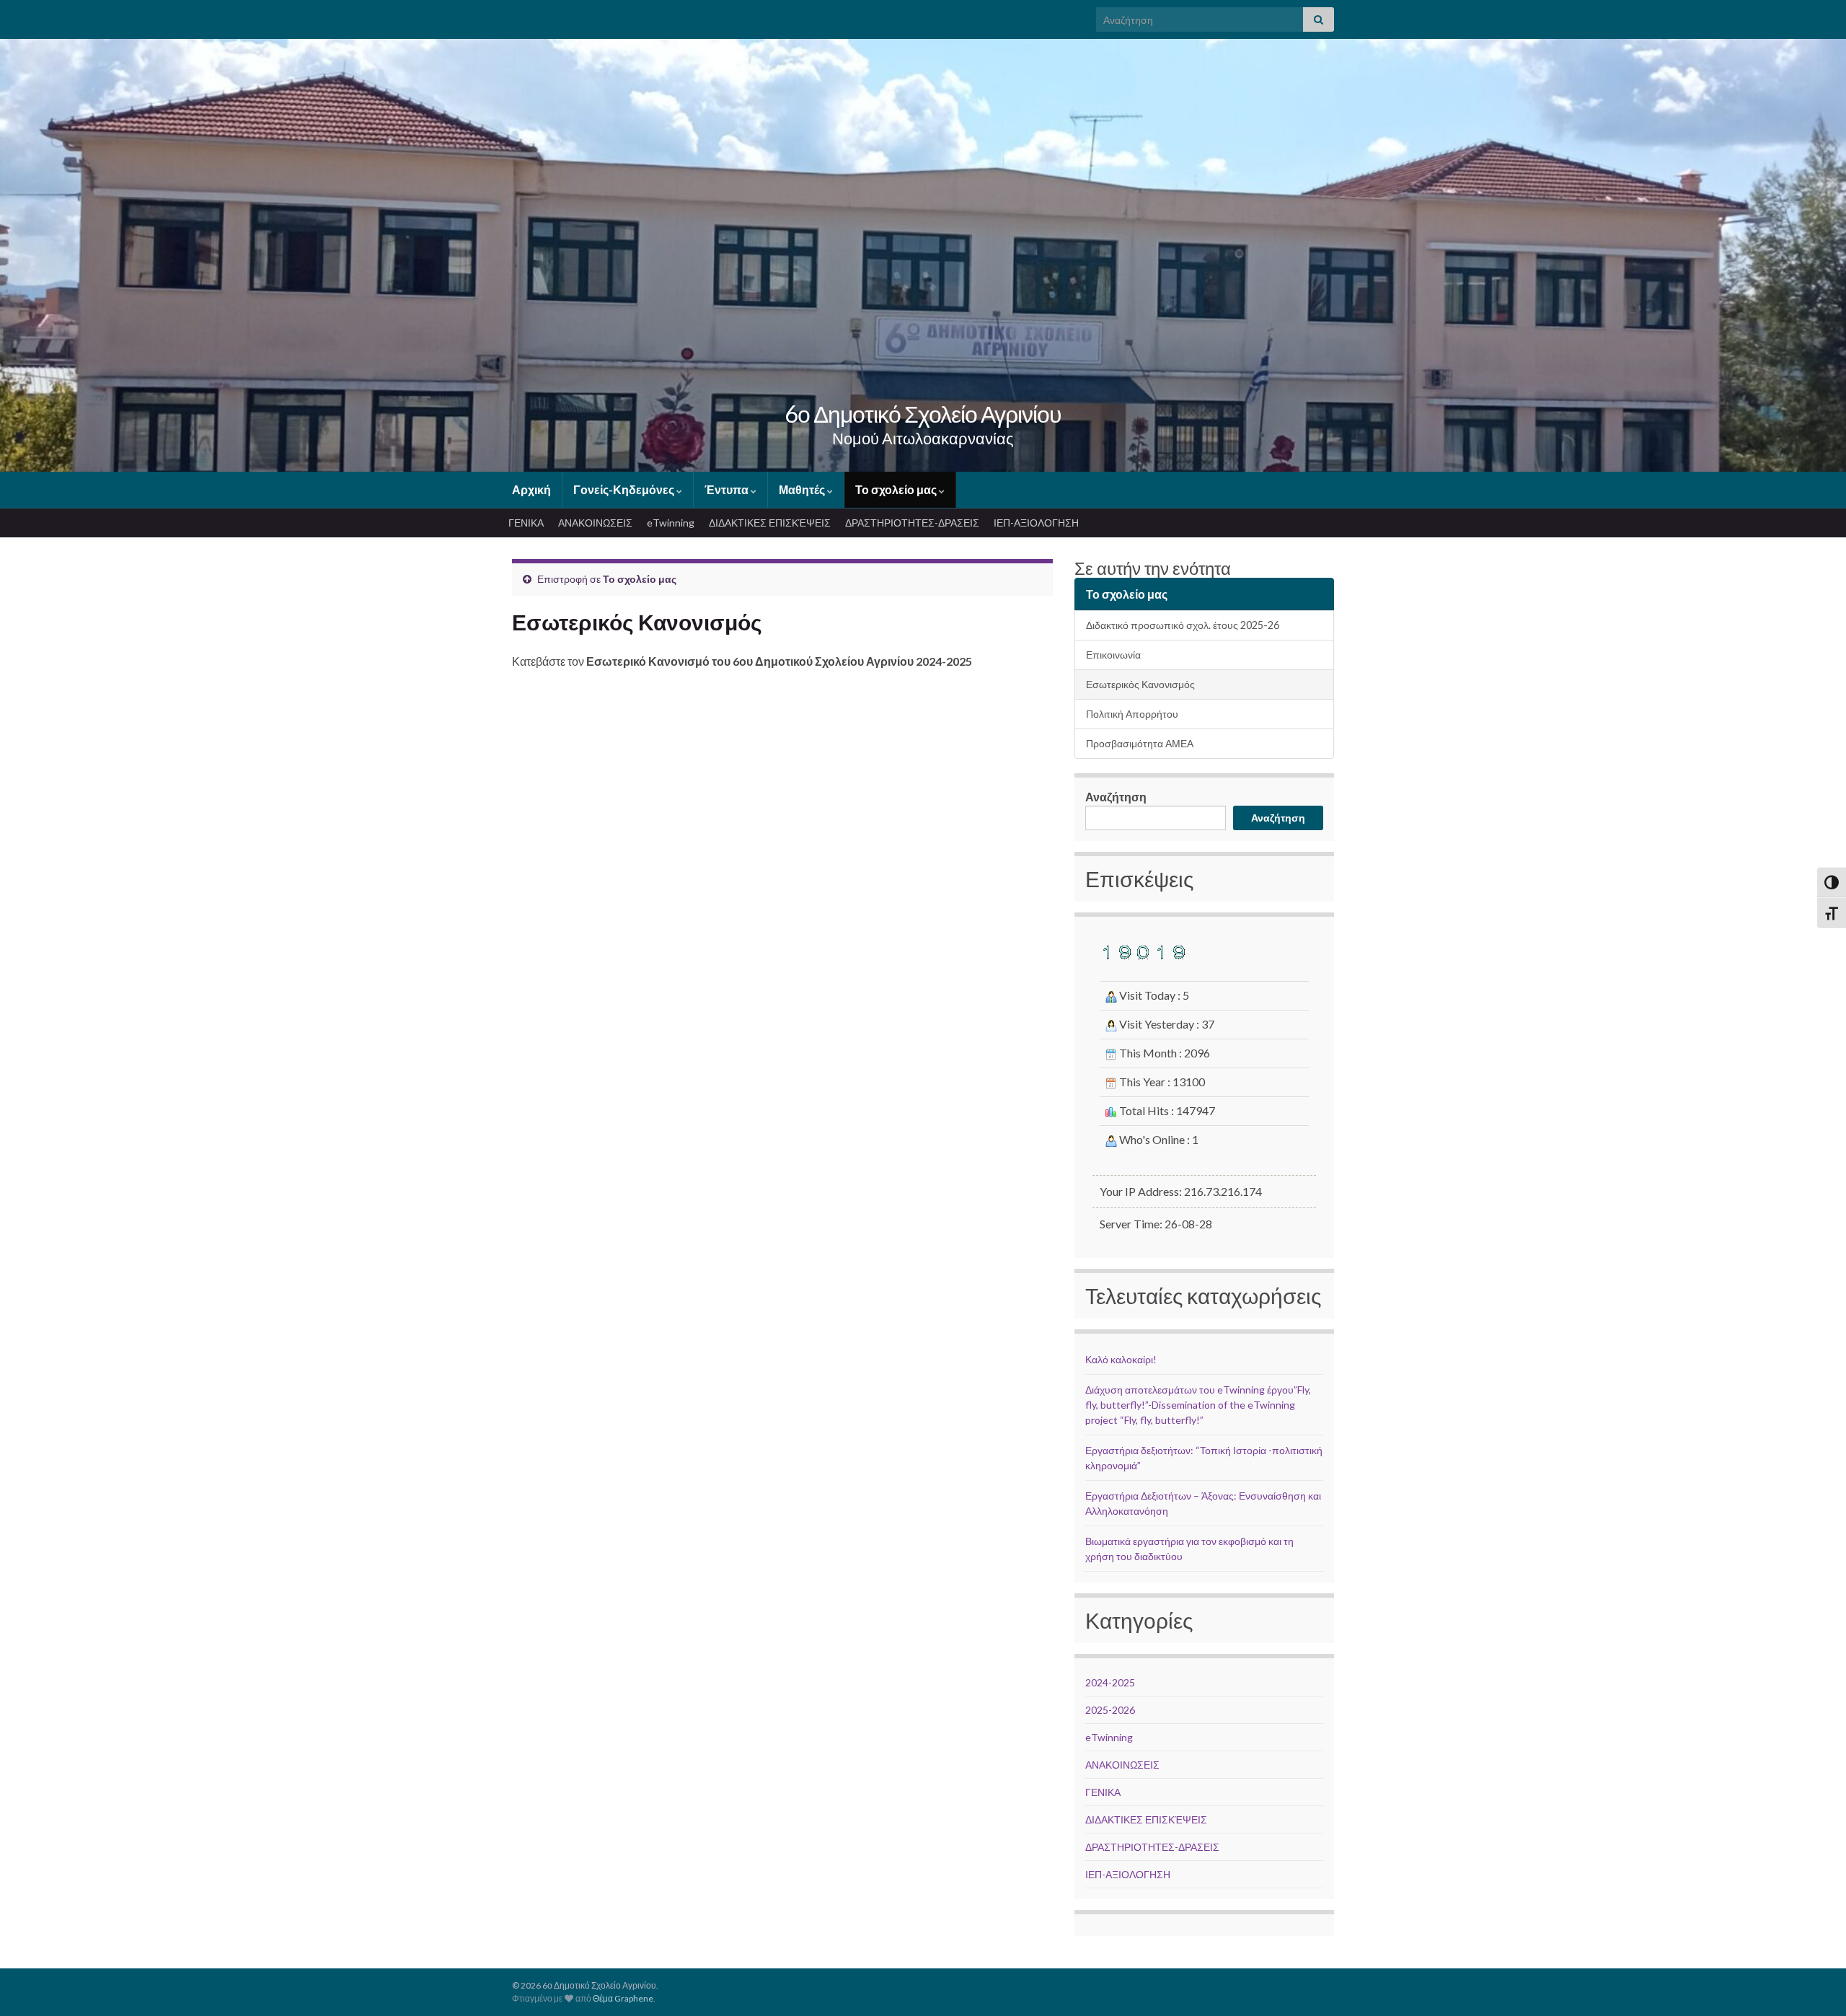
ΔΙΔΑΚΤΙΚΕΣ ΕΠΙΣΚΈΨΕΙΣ (770, 523)
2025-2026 (1110, 1710)
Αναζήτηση (1116, 797)
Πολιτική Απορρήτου (1132, 714)
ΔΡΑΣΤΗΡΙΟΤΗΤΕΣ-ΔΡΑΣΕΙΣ (912, 523)
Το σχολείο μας (897, 489)
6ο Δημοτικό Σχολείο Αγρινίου (923, 414)
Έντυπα (728, 489)
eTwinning (671, 523)
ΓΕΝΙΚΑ (526, 523)
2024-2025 (1110, 1682)
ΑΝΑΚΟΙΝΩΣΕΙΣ (595, 523)
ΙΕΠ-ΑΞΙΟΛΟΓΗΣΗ (1036, 523)
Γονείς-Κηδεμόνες (625, 489)
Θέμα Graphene (623, 1998)
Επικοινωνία (1113, 655)
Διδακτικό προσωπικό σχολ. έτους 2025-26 (1183, 625)
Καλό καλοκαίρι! (1121, 1359)
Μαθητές (803, 489)
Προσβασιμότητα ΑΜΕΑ (1140, 743)
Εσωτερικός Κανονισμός (1140, 684)
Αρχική (531, 489)
